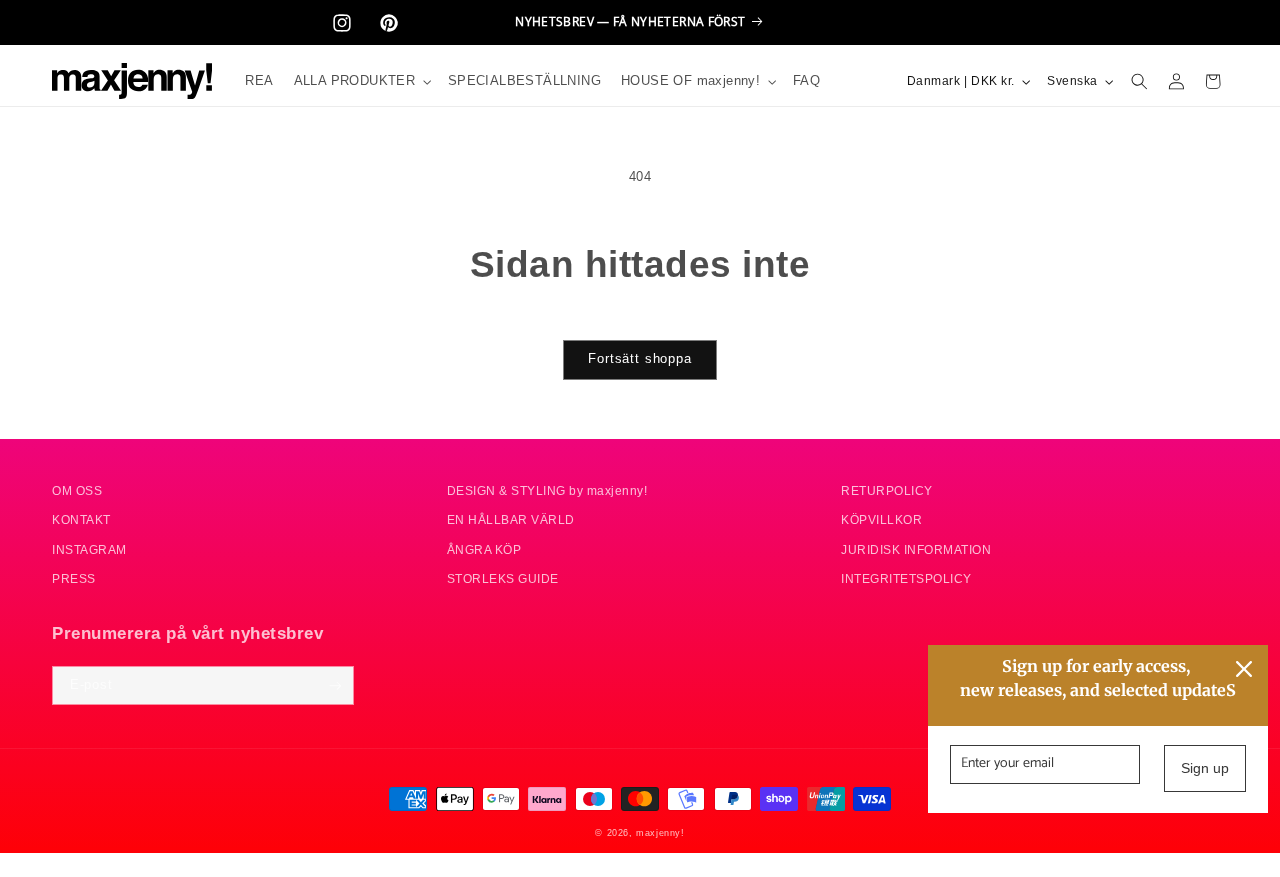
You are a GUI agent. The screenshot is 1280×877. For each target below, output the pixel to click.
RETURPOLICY (887, 490)
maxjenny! (660, 832)
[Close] (1244, 669)
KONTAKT (81, 520)
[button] (361, 81)
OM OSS (77, 490)
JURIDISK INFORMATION (916, 549)
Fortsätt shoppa (640, 359)
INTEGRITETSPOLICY (906, 579)
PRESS (74, 579)
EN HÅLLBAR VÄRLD (511, 520)
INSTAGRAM (89, 549)
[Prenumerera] (334, 686)
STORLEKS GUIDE (503, 579)
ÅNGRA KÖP (484, 549)
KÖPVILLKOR (881, 520)
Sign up (1205, 768)
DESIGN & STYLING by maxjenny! (547, 490)
